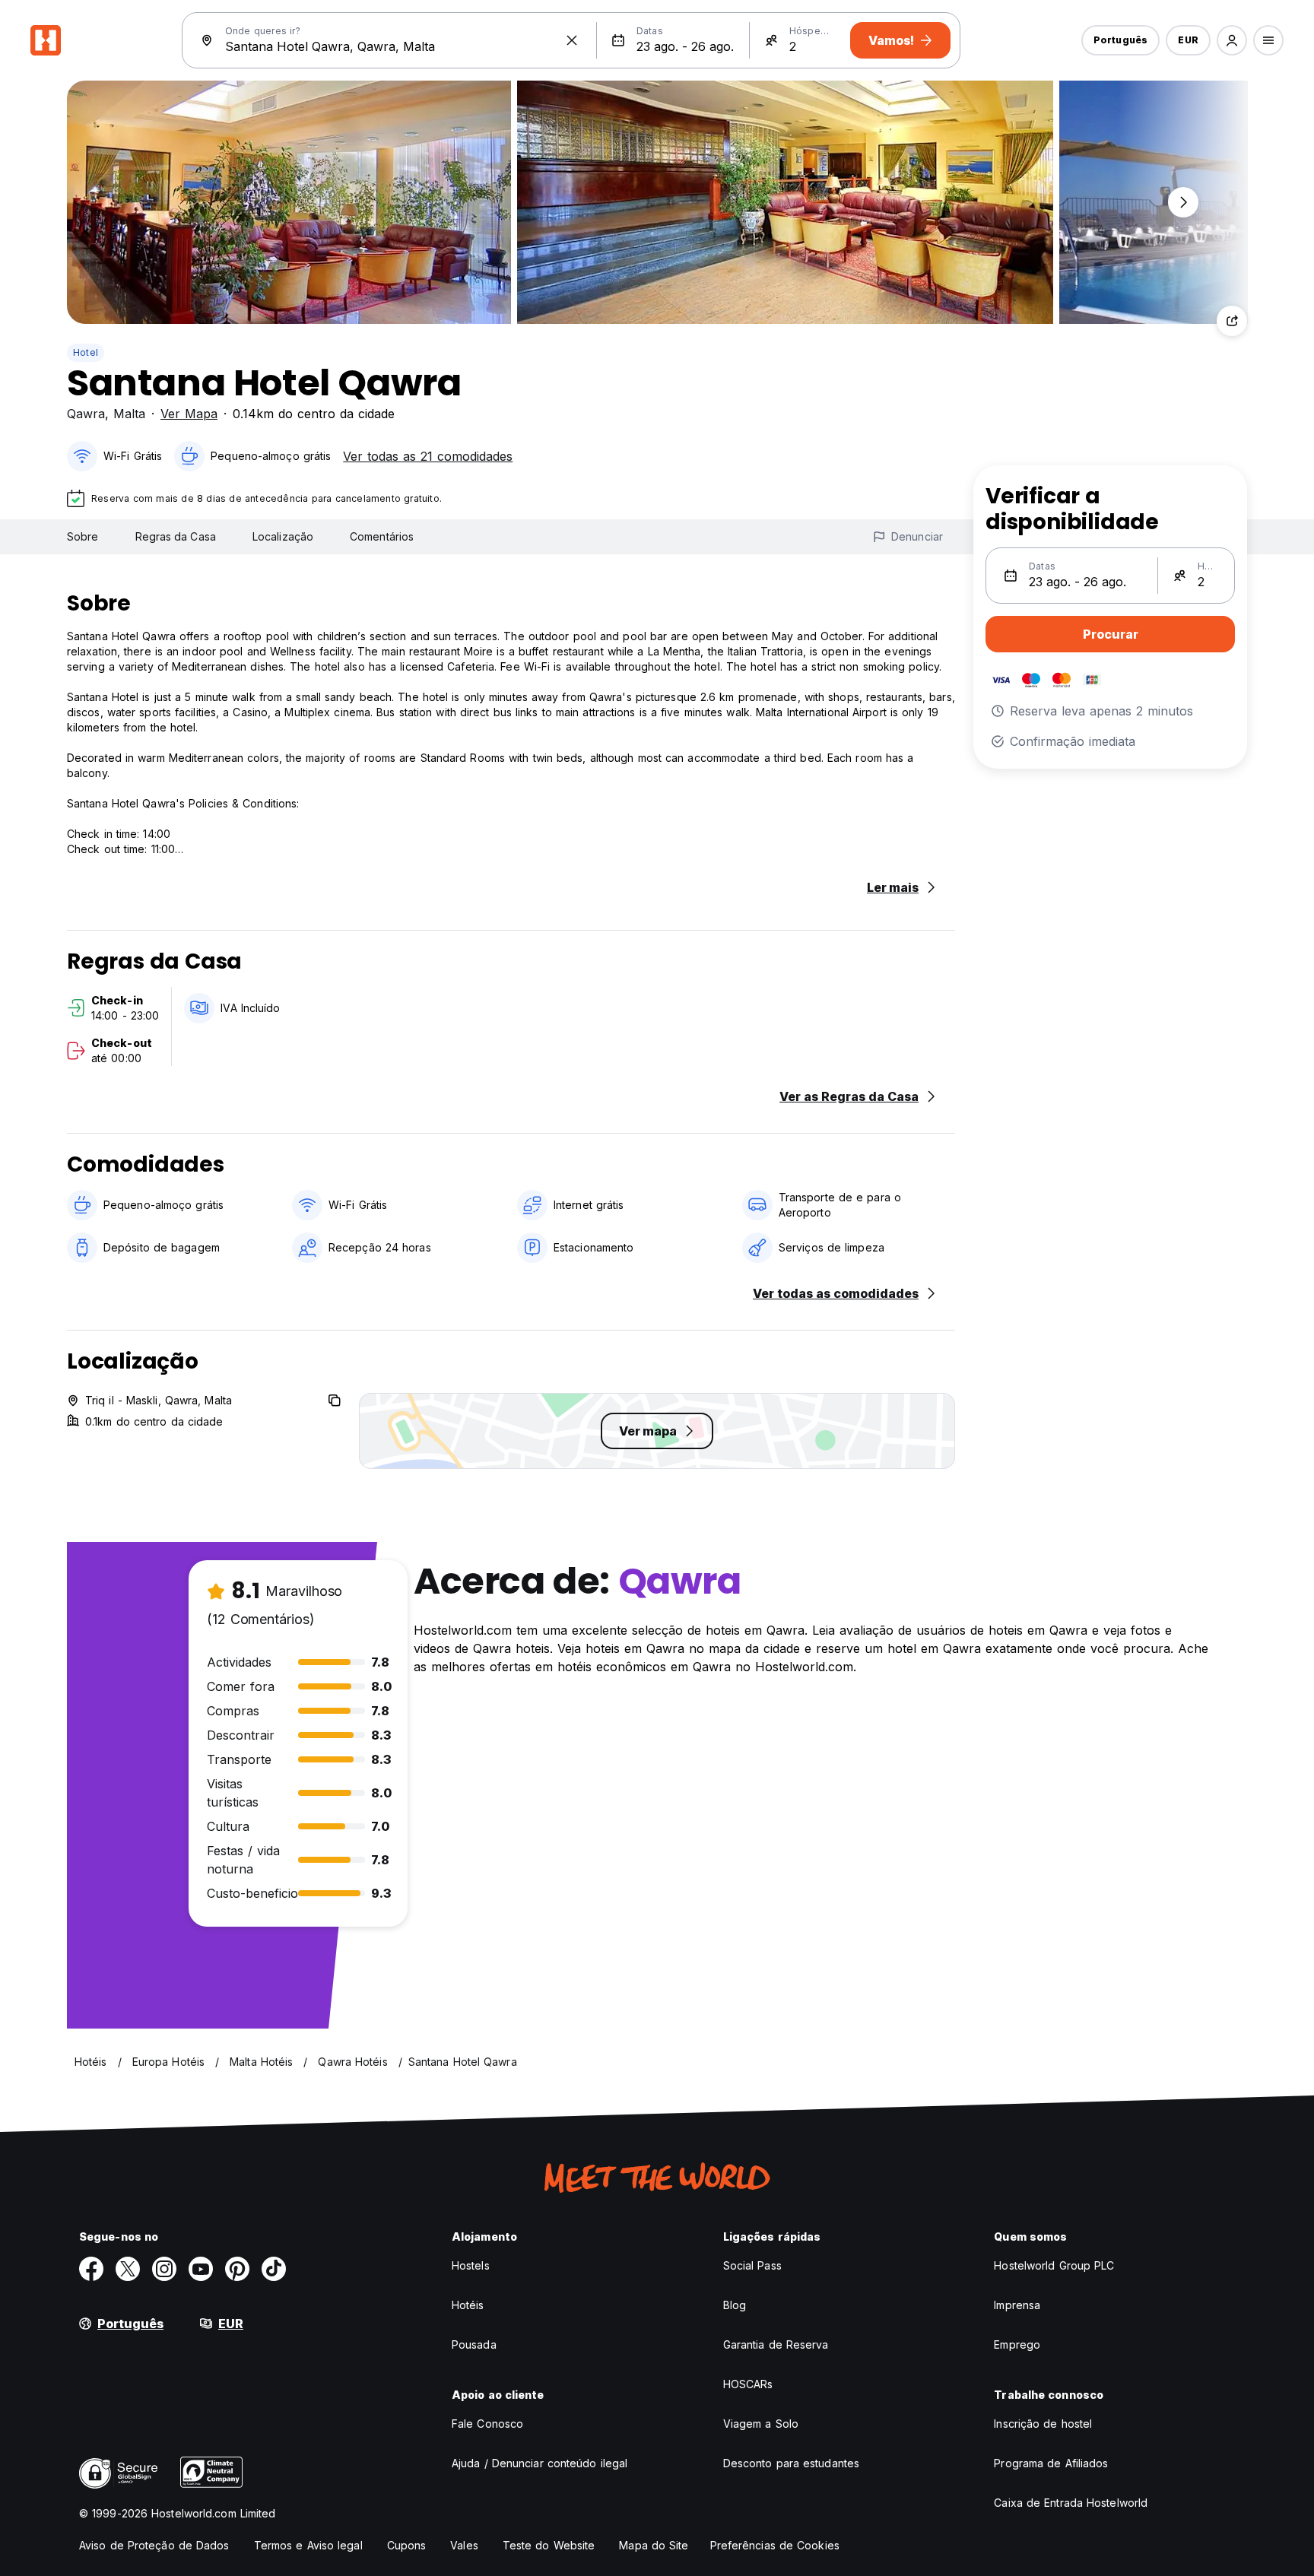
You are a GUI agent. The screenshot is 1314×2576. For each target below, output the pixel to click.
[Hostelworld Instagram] (164, 2269)
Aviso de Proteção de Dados (154, 2545)
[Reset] (572, 40)
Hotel (86, 352)
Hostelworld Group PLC (1054, 2265)
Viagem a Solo (761, 2424)
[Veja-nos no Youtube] (201, 2269)
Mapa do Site (654, 2545)
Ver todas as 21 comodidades (428, 456)
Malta (129, 414)
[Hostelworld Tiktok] (274, 2269)
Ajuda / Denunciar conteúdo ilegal (540, 2463)
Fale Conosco (487, 2424)
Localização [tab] (283, 536)
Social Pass (752, 2265)
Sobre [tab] (83, 536)
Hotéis (468, 2305)
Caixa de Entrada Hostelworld (1071, 2503)
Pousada (474, 2344)
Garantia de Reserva (776, 2344)
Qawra (86, 414)
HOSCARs (748, 2384)
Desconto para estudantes (791, 2463)
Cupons (407, 2545)
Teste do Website (549, 2545)
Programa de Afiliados (1051, 2463)
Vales (464, 2545)
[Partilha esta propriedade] (1232, 321)
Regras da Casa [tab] (176, 536)
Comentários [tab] (382, 536)
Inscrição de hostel (1043, 2424)
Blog (735, 2305)
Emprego (1017, 2344)
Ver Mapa (189, 414)
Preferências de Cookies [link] (775, 2545)
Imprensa (1017, 2305)
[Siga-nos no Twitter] (128, 2269)
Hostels (471, 2265)
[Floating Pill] (1183, 202)
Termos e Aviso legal (308, 2545)
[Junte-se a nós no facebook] (91, 2269)
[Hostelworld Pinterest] (237, 2269)
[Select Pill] (1232, 40)
